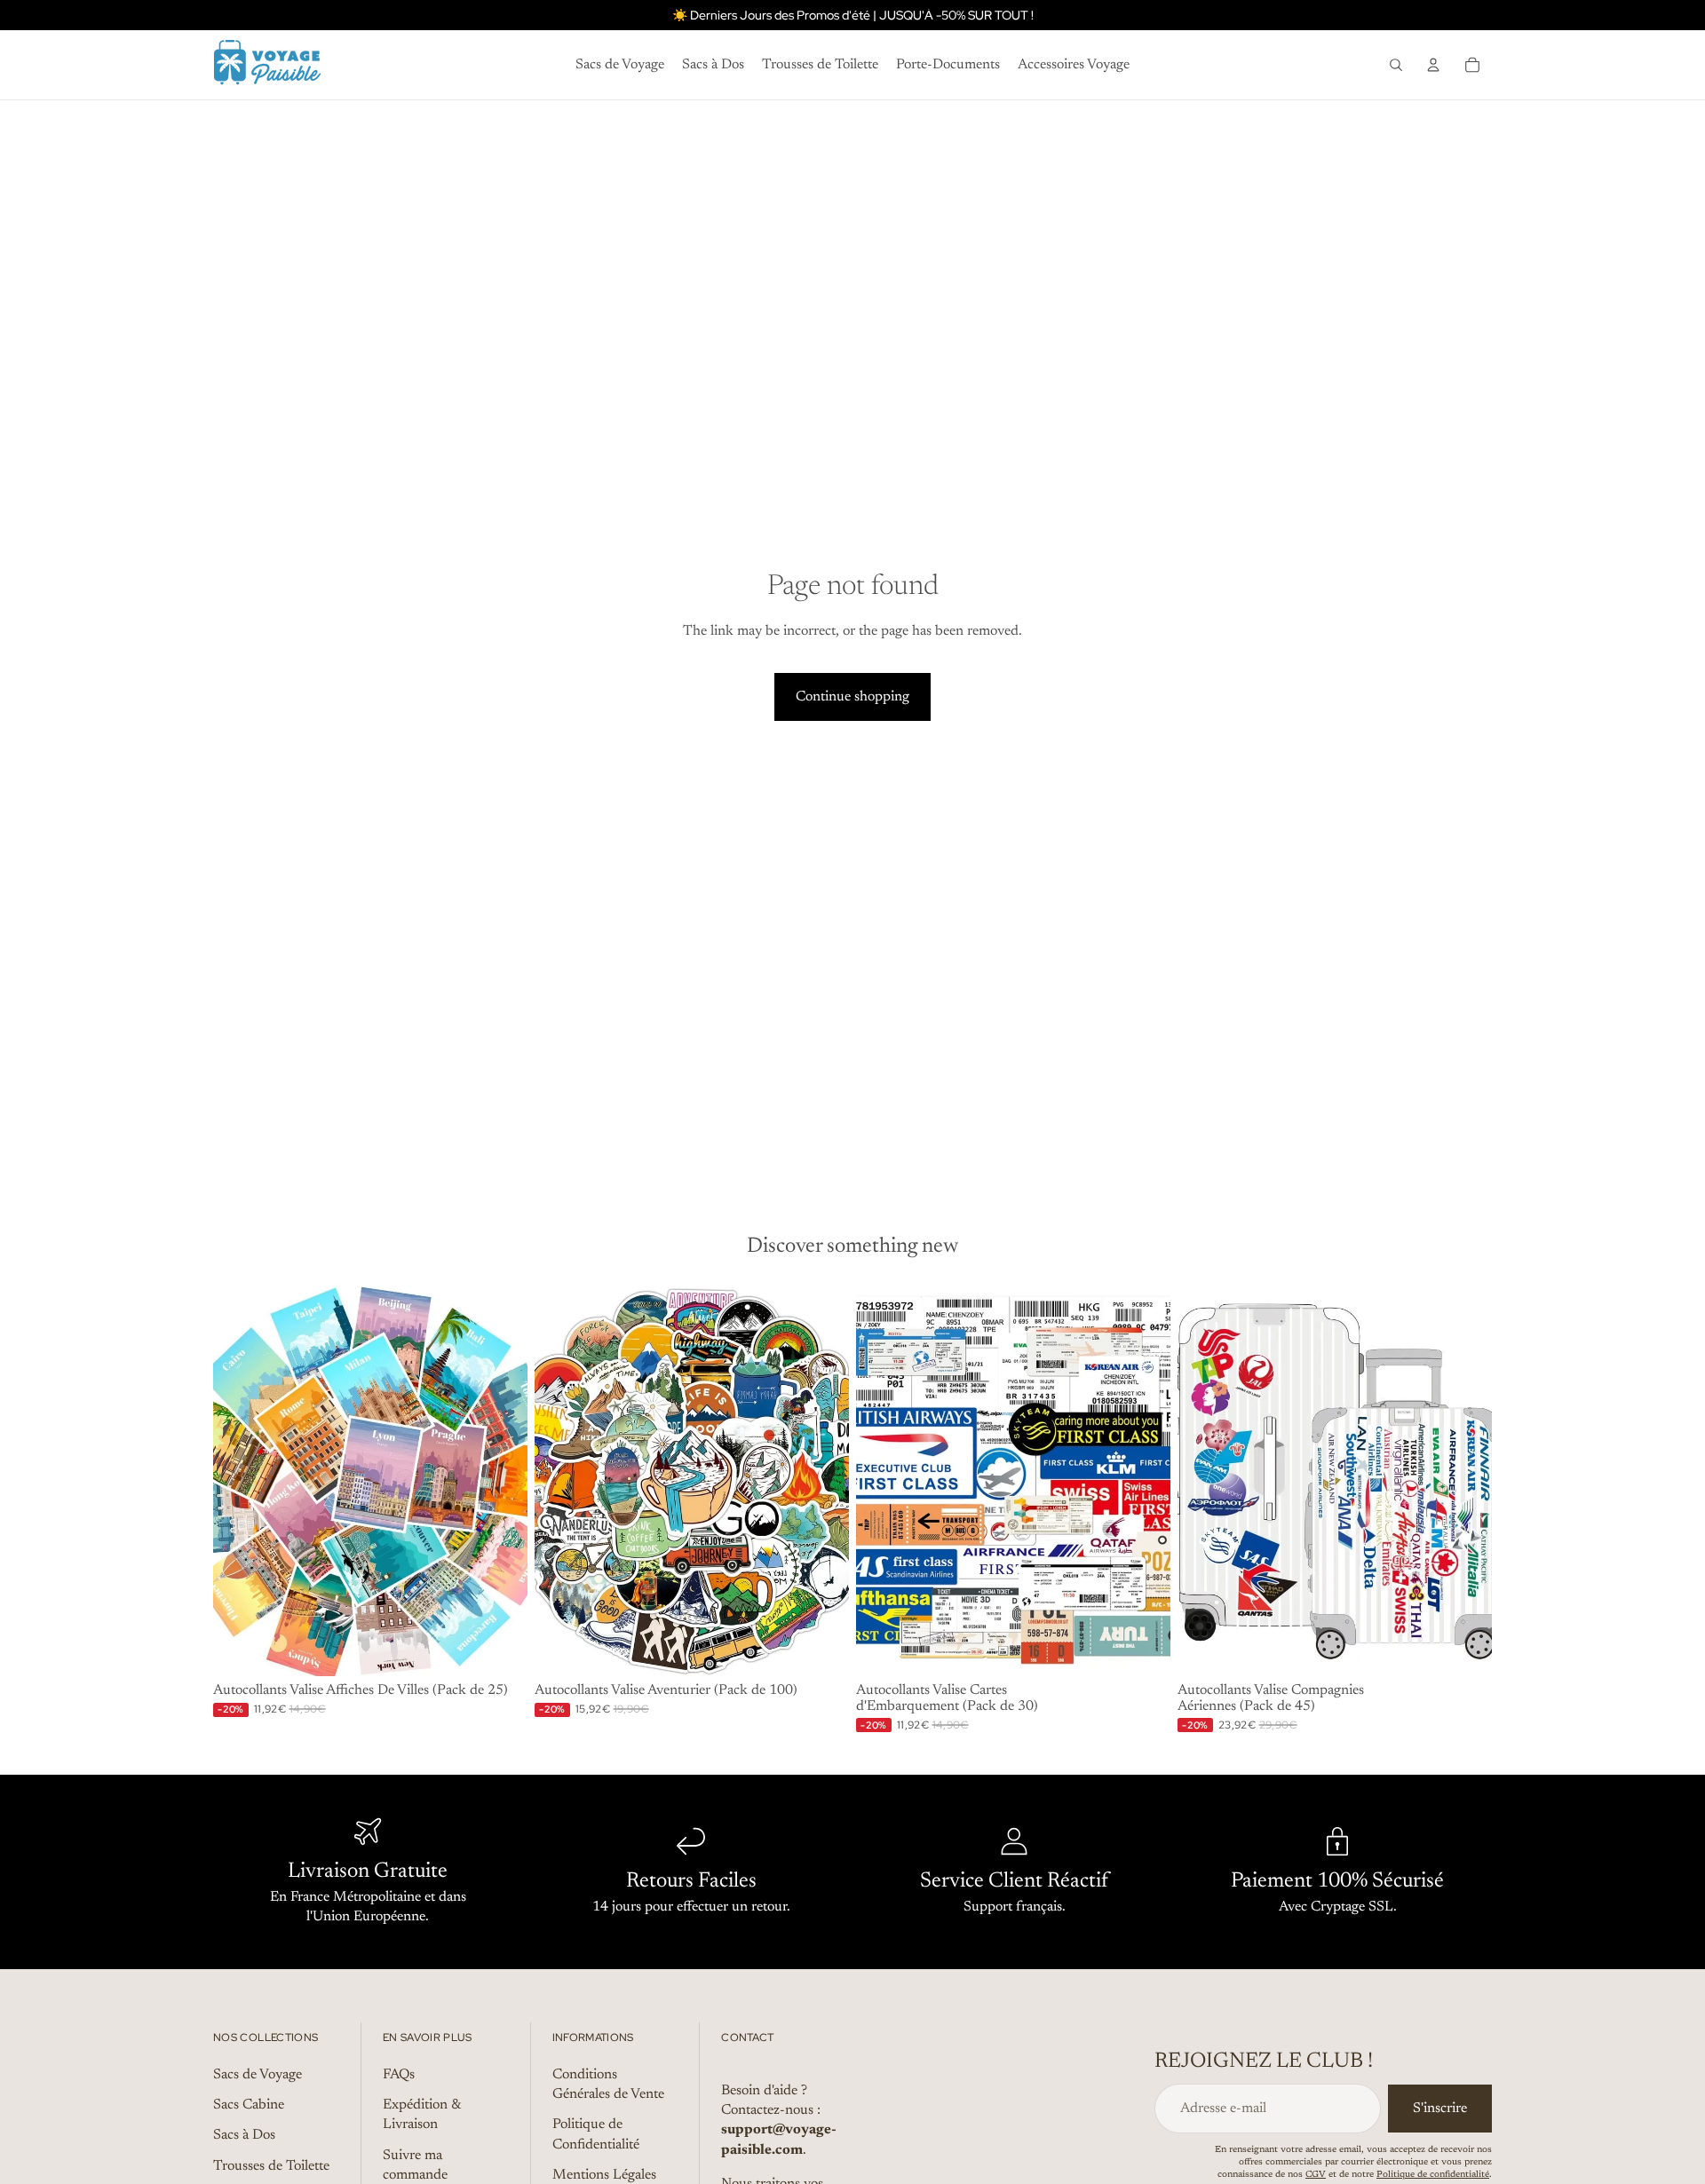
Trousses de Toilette (271, 2166)
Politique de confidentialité (1433, 2175)
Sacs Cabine (249, 2105)
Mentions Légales (604, 2175)
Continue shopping (852, 697)
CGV (1316, 2175)
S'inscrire (1440, 2109)
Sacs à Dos (244, 2136)
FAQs (399, 2075)
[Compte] (1433, 65)
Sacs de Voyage (258, 2075)
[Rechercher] (1396, 65)
